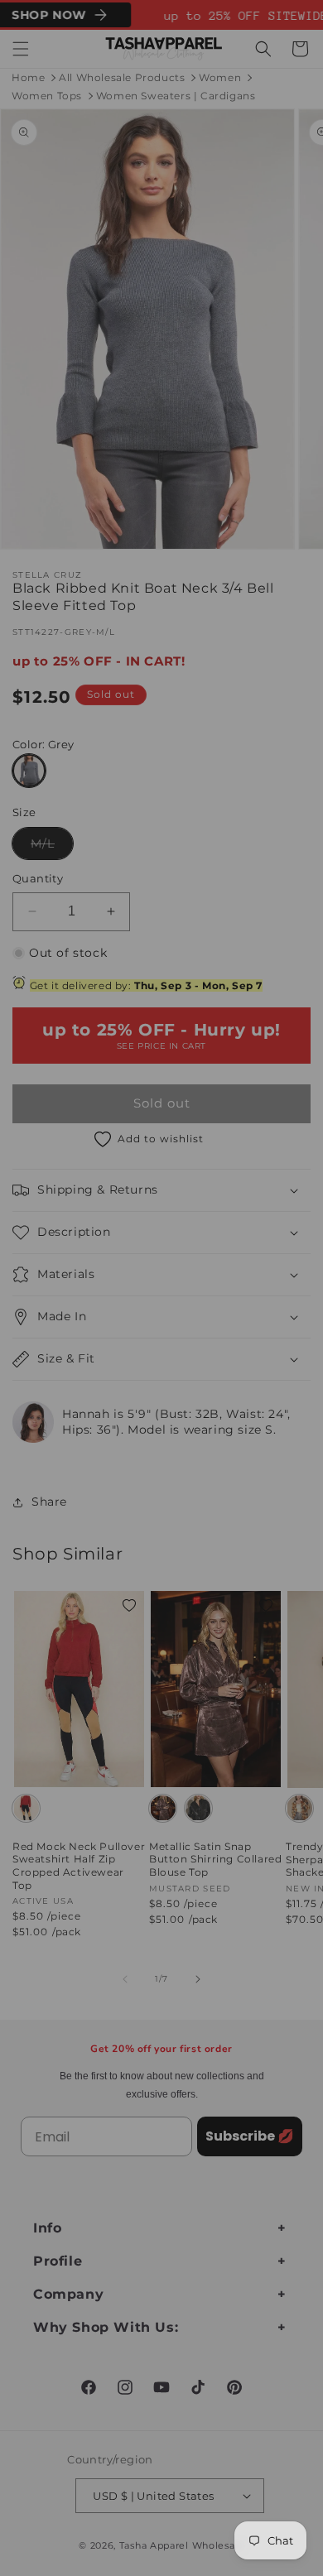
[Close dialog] (305, 1211)
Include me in (239, 1343)
